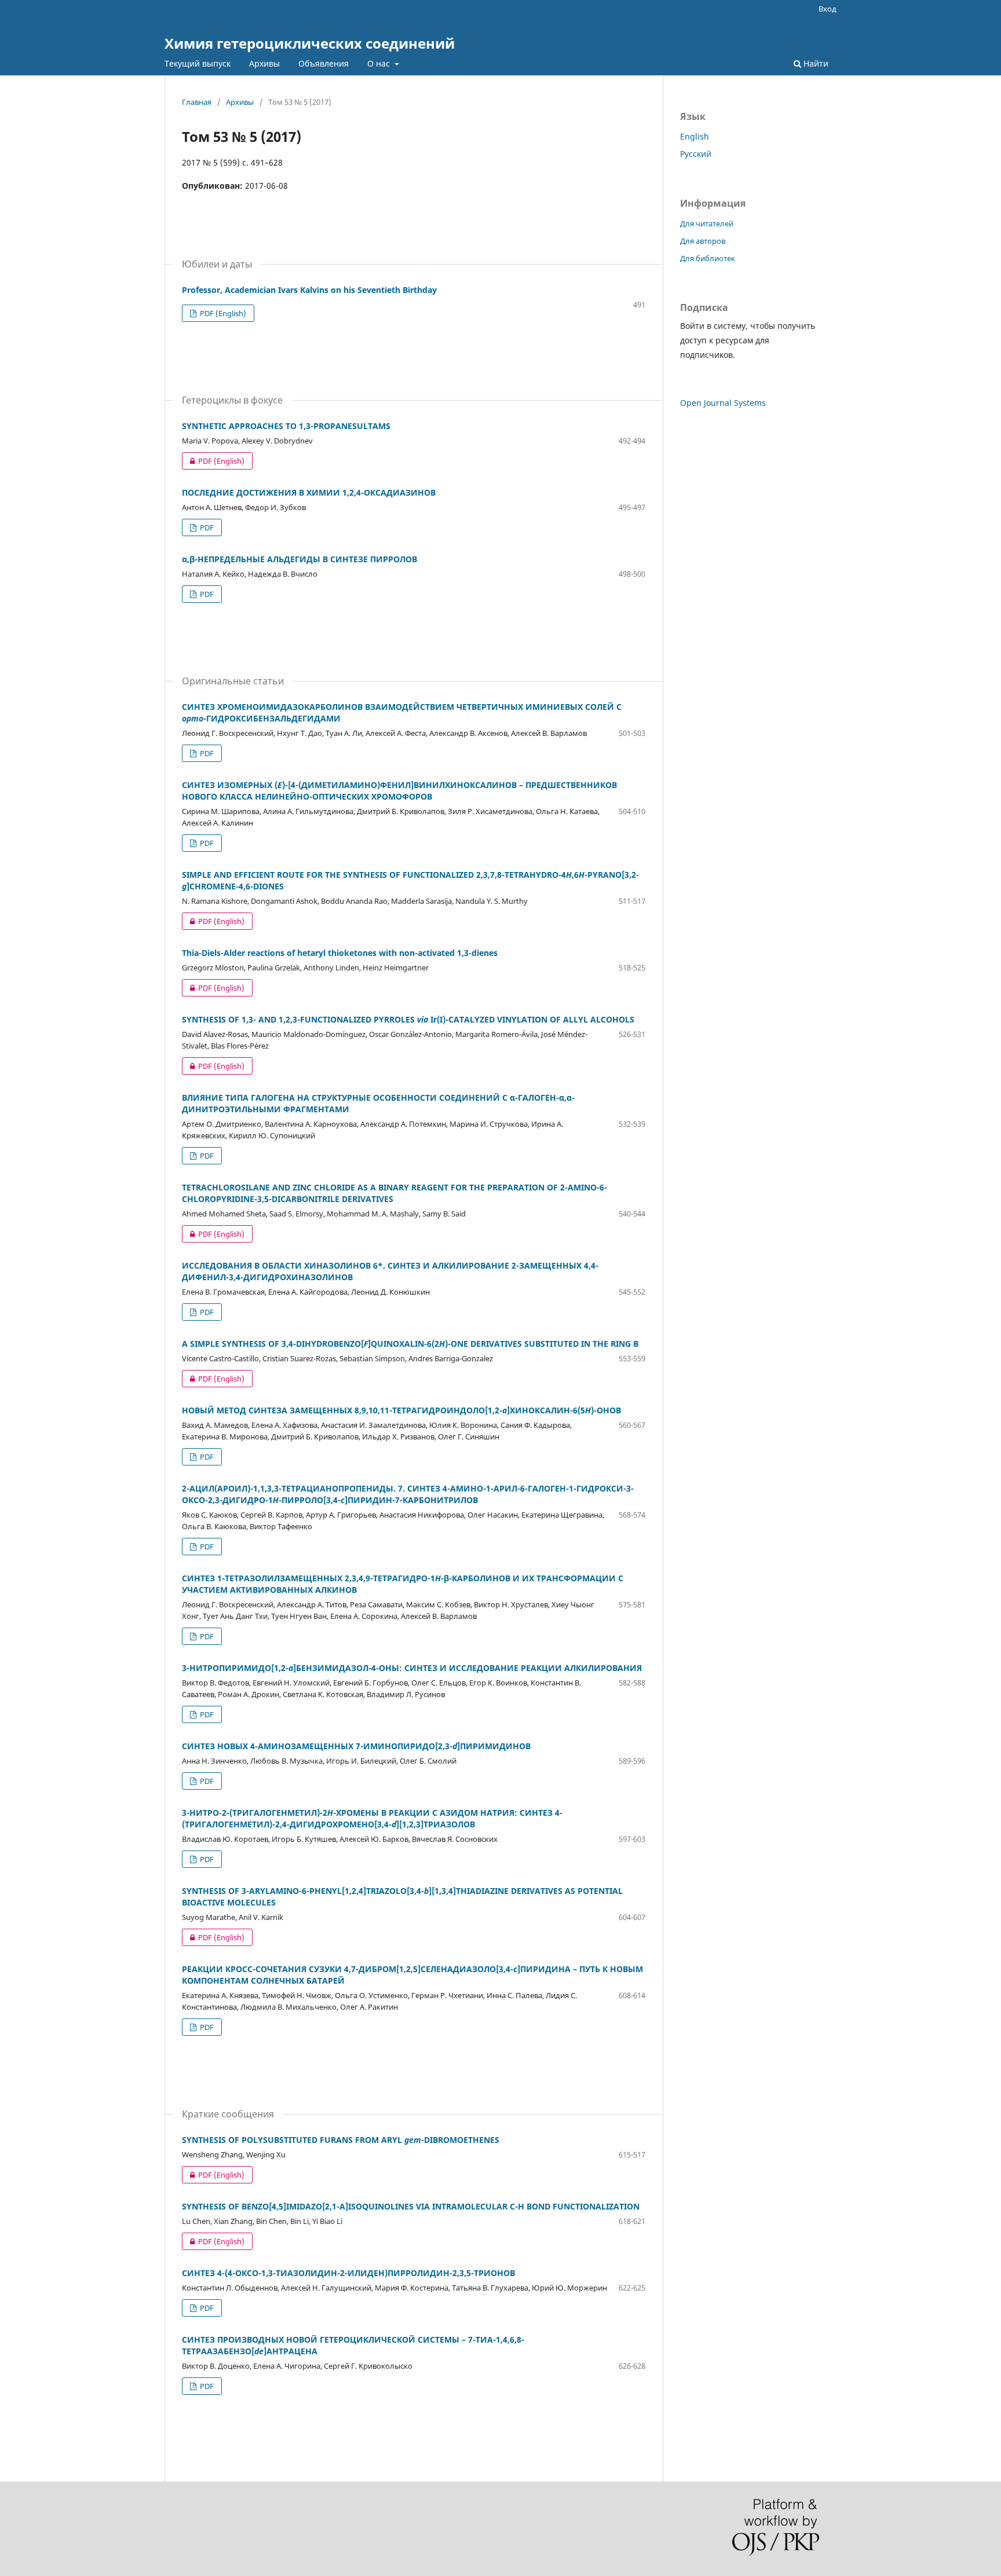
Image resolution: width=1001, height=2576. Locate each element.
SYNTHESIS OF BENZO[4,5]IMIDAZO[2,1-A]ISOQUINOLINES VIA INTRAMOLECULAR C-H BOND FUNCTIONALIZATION (411, 2206)
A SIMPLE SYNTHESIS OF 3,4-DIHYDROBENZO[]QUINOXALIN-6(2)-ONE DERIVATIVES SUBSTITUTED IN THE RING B (410, 1344)
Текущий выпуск (198, 63)
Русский (696, 154)
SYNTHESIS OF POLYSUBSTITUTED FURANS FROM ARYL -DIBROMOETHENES (341, 2140)
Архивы (264, 63)
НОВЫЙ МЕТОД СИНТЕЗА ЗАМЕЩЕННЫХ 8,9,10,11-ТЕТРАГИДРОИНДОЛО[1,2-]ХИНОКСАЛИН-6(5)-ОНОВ (401, 1410)
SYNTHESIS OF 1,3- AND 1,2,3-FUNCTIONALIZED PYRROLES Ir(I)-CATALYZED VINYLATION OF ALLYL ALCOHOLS (408, 1019)
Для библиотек (708, 258)
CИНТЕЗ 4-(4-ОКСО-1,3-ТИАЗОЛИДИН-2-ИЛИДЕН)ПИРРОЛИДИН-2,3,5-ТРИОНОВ (348, 2273)
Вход (828, 9)
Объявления (324, 63)
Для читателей (707, 223)
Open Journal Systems (723, 403)
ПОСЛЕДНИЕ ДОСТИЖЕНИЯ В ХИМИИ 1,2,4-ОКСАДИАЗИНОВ (309, 492)
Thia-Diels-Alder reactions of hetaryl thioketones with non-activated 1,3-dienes (340, 953)
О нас (380, 63)
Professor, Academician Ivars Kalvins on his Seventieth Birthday (309, 290)
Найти (815, 63)
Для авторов (703, 241)
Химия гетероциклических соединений (310, 43)
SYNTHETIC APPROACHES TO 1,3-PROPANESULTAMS (286, 426)
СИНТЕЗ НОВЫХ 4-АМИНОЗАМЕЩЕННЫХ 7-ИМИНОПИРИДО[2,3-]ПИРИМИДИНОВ (356, 1746)
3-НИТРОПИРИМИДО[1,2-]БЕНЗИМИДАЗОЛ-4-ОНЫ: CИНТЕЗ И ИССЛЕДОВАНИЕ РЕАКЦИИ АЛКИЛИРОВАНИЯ (412, 1668)
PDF (206, 527)
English (695, 136)
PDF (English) (222, 313)
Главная (197, 102)
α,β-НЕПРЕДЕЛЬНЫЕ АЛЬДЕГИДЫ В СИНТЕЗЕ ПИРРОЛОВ (299, 559)
